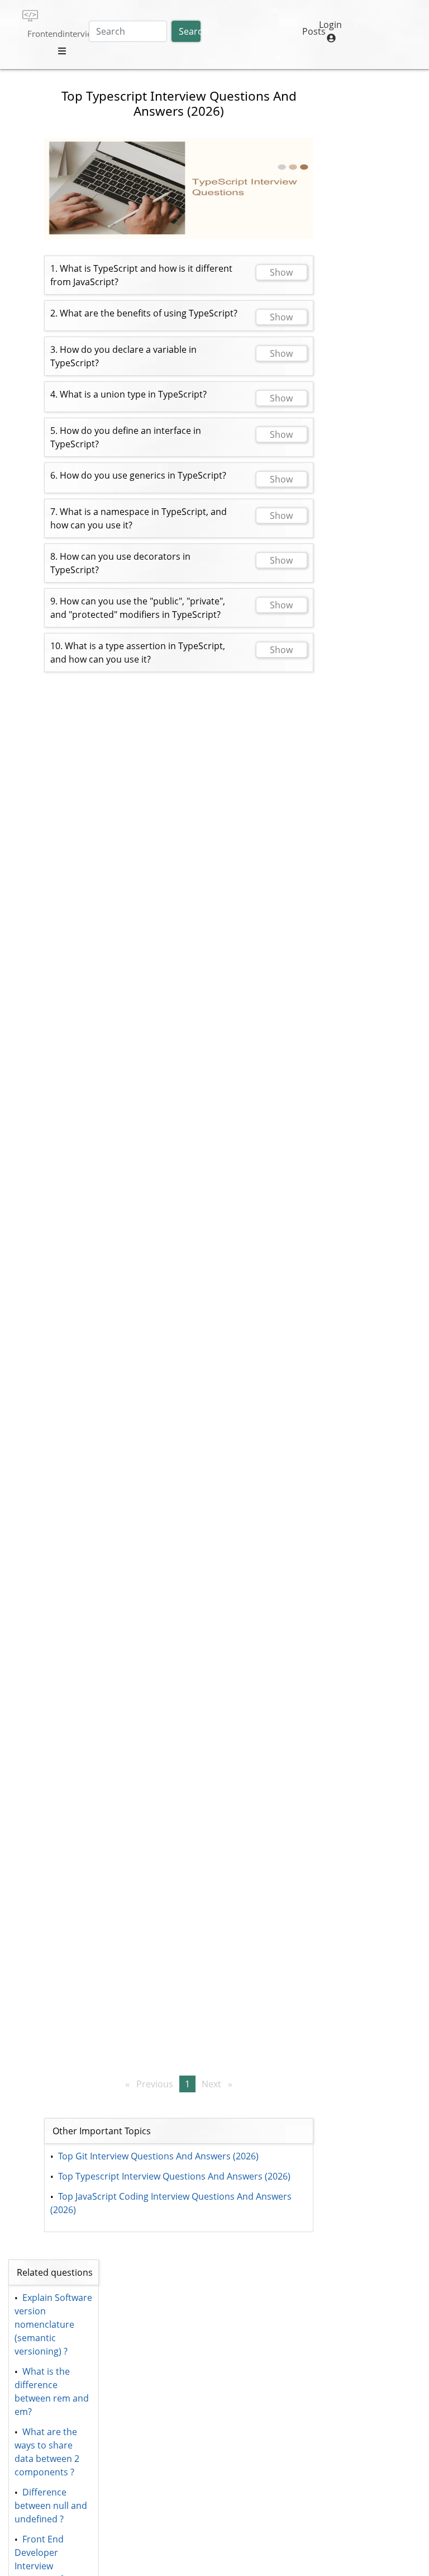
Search (190, 31)
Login (330, 25)
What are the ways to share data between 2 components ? (48, 2452)
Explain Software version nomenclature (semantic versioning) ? (54, 2324)
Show (281, 272)
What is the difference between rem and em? (53, 2391)
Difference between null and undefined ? (52, 2506)
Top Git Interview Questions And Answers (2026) (158, 2156)
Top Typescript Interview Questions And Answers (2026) (174, 2176)
